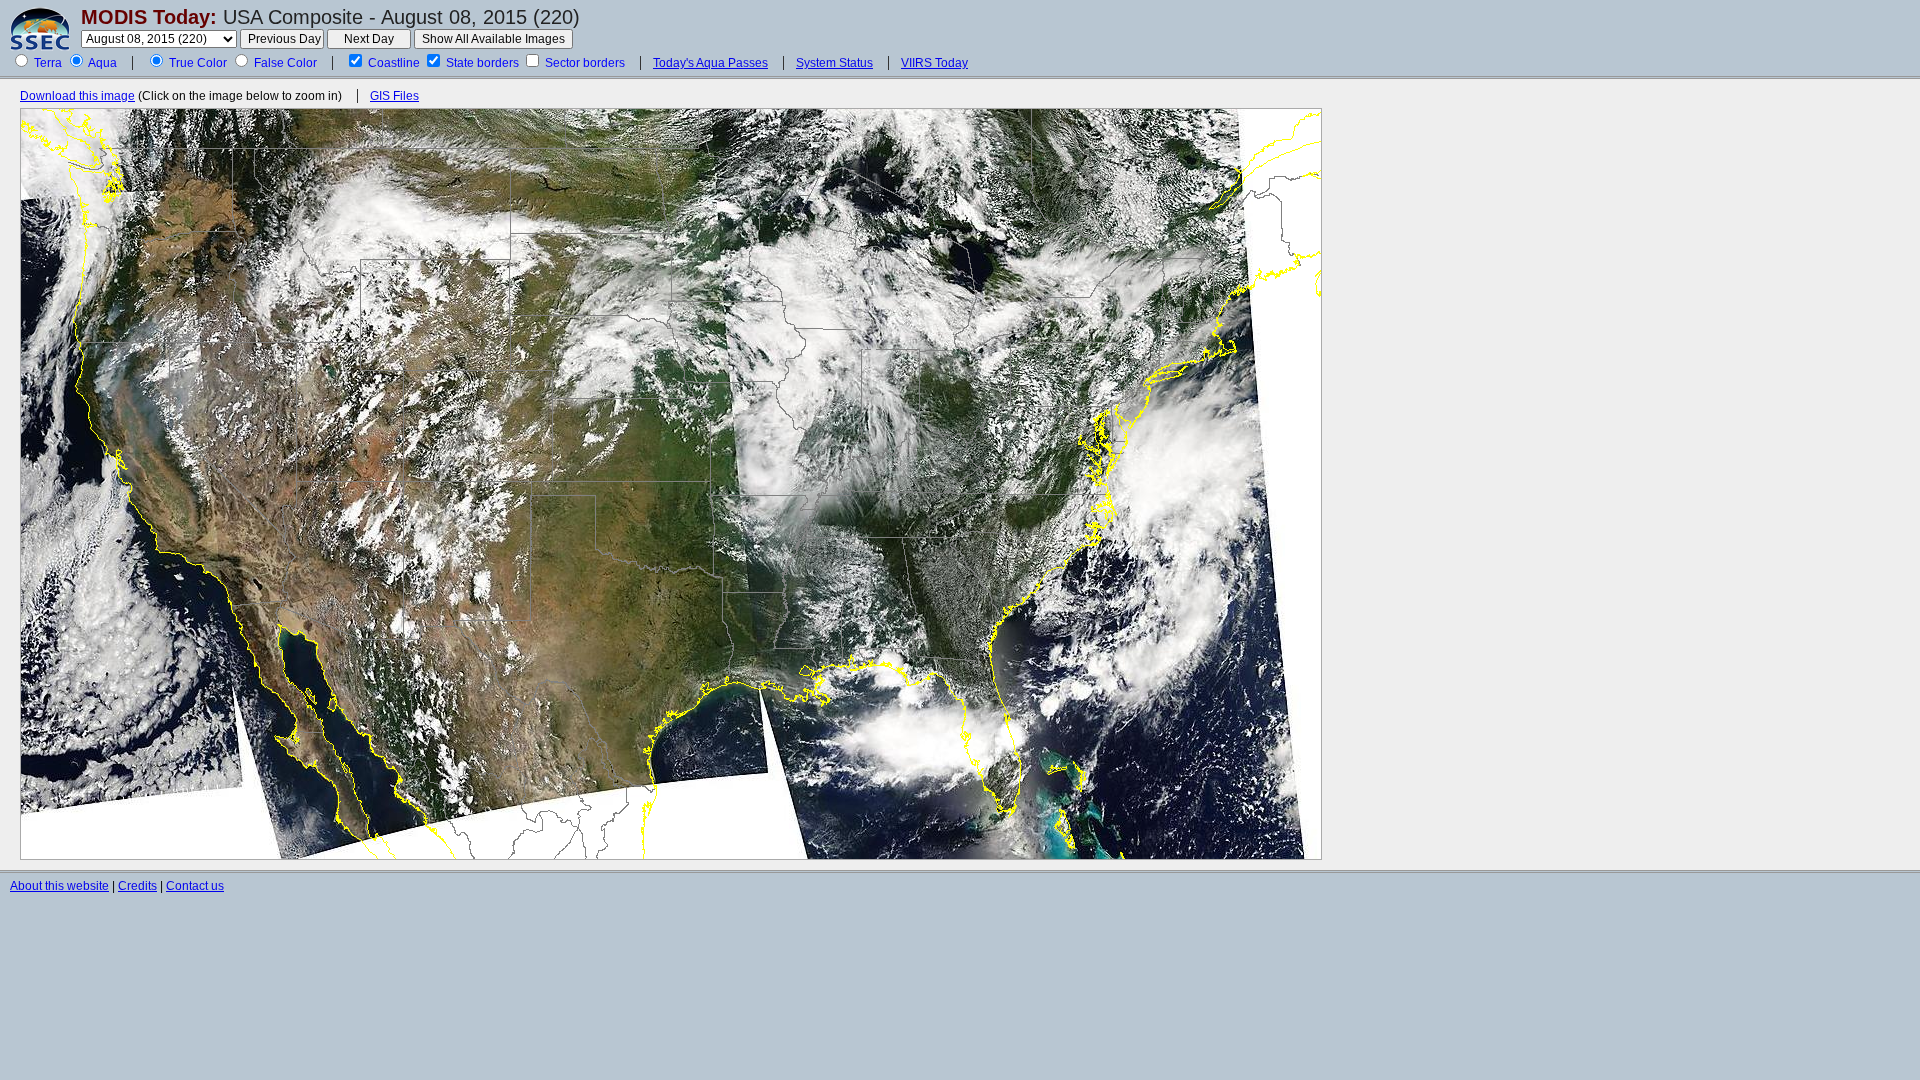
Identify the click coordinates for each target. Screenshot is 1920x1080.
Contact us (195, 886)
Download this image (77, 96)
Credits (137, 886)
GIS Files (394, 96)
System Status (834, 63)
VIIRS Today (934, 63)
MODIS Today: (149, 17)
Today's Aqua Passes (710, 63)
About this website (59, 886)
